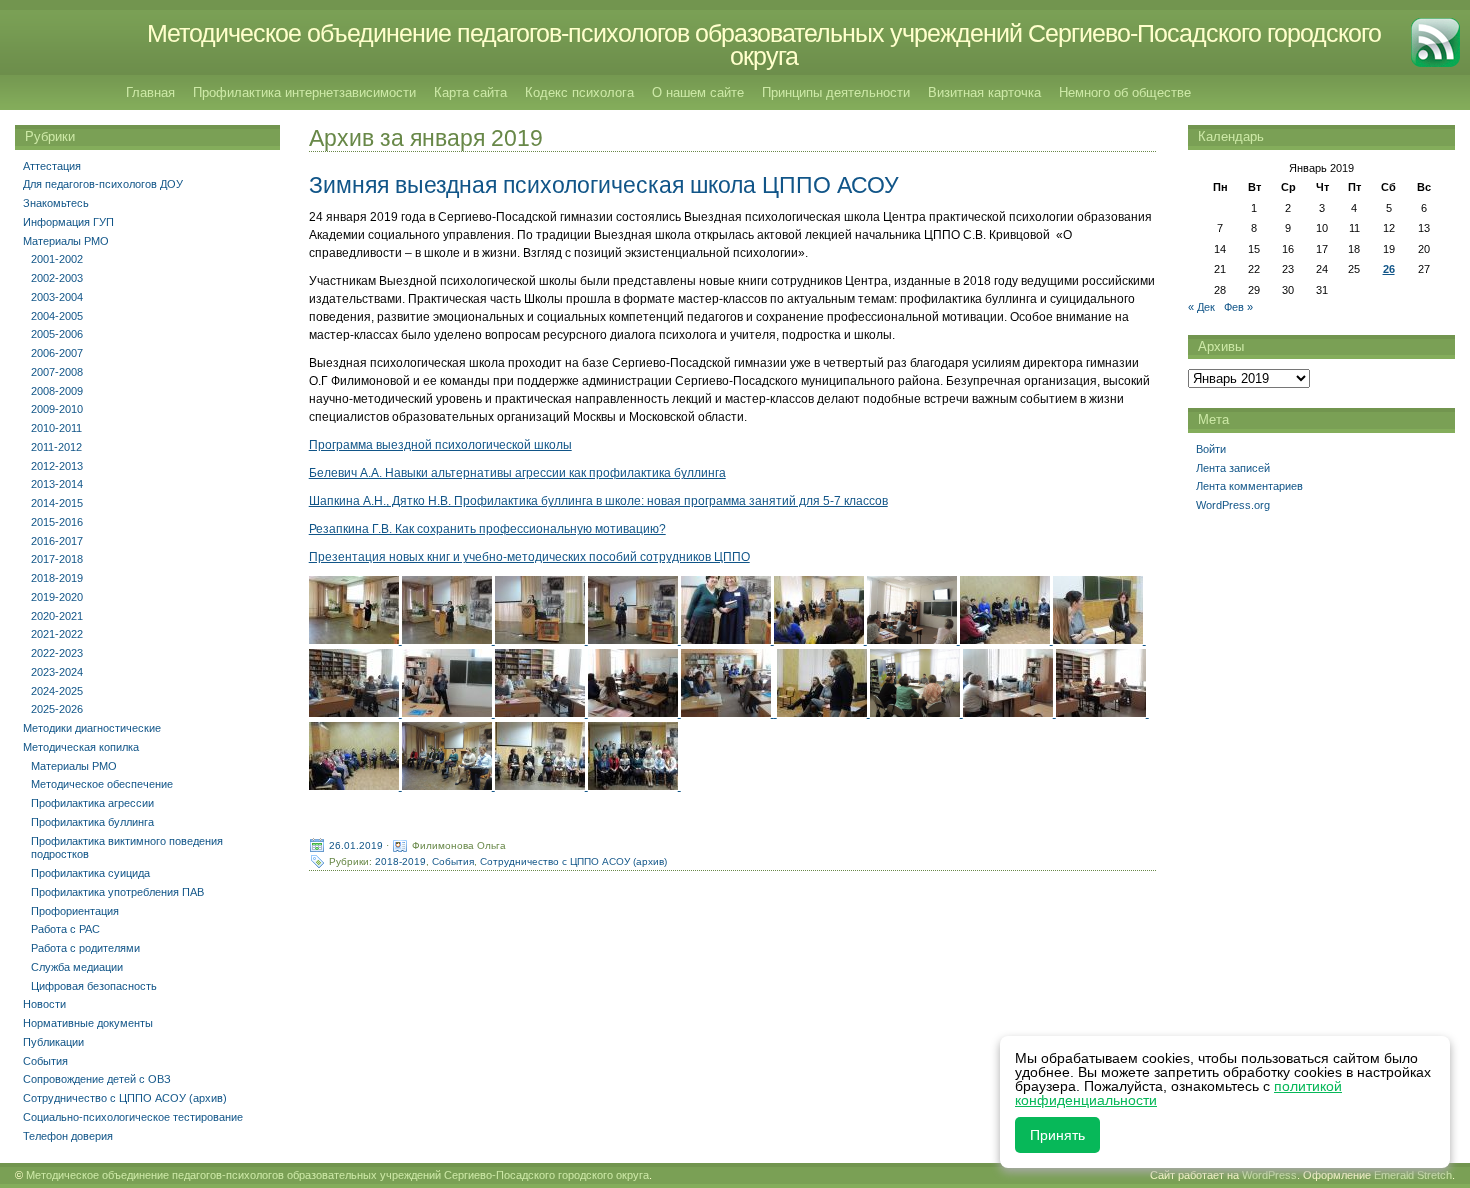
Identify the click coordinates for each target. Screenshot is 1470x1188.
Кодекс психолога (579, 92)
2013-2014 (57, 484)
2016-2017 (57, 541)
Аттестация (52, 166)
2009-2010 (57, 409)
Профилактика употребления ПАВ (117, 892)
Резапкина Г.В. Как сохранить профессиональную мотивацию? (487, 529)
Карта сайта (470, 92)
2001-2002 (57, 259)
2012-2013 (57, 466)
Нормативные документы (88, 1023)
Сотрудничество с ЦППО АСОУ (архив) (573, 861)
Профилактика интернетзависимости (304, 92)
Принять (1057, 1135)
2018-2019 (400, 861)
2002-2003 (57, 278)
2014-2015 (57, 503)
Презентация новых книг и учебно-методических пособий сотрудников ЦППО (529, 557)
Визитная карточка (984, 92)
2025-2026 (57, 709)
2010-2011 (56, 428)
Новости (44, 1004)
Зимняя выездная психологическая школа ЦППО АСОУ (604, 185)
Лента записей (1233, 468)
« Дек (1201, 307)
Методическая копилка (81, 747)
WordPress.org (1233, 505)
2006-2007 (57, 353)
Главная (150, 92)
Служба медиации (77, 967)
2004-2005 (57, 316)
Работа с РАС (65, 929)
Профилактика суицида (90, 873)
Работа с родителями (85, 948)
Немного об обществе (1125, 92)
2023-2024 (57, 672)
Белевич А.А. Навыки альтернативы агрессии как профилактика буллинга (517, 473)
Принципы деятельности (836, 92)
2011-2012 (56, 447)
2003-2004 (57, 297)
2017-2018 (57, 559)
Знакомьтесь (56, 203)
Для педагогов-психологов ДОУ (103, 184)
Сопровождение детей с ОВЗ (97, 1079)
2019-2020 (57, 597)
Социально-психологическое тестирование (133, 1117)
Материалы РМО (66, 241)
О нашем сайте (698, 92)
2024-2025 (57, 691)
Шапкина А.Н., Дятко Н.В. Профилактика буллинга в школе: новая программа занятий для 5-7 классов (598, 501)
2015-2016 (57, 522)
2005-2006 (57, 334)
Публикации (53, 1042)
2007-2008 (57, 372)
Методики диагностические (92, 728)
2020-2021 (57, 616)
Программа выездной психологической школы (440, 445)
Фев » (1238, 307)
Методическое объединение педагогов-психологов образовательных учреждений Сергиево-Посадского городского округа (764, 44)
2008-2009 (57, 391)
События (453, 861)
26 (1389, 269)
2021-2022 (57, 634)
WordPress (1269, 1175)
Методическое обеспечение (102, 784)
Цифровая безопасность (94, 986)
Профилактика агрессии (92, 803)
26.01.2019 (356, 845)
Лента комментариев (1249, 486)
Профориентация (75, 911)
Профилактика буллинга (92, 822)
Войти (1211, 449)
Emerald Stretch (1413, 1175)
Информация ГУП (68, 222)
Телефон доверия (68, 1136)
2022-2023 (57, 653)
